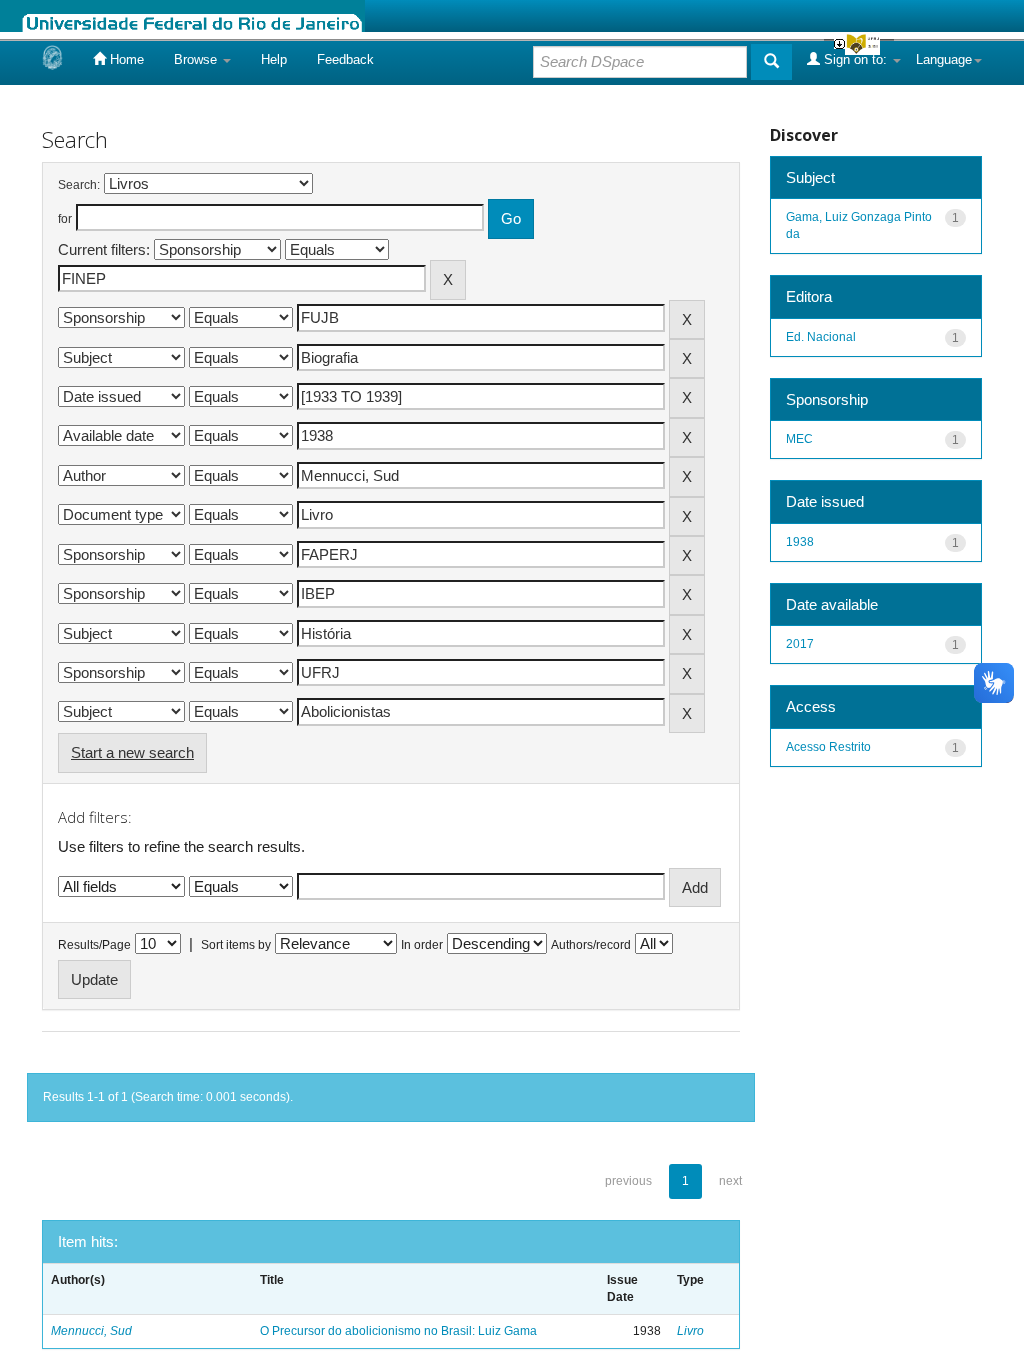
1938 (800, 542)
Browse (197, 59)
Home (125, 59)
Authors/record (591, 945)
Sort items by (236, 945)
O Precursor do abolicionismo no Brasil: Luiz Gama (398, 1331)
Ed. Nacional (821, 337)
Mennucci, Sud (91, 1331)
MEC (799, 439)
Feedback (345, 59)
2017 (800, 644)
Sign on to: (855, 59)
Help (274, 59)
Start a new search (132, 752)
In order (422, 945)
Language (944, 59)
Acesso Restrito (828, 747)
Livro (690, 1331)
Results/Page (94, 945)
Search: (79, 185)
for (65, 219)
